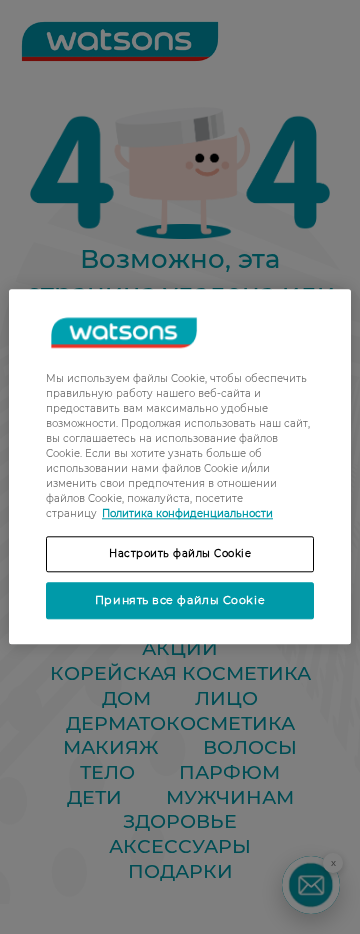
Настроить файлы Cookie (180, 553)
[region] (180, 466)
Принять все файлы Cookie (180, 600)
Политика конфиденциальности (187, 513)
